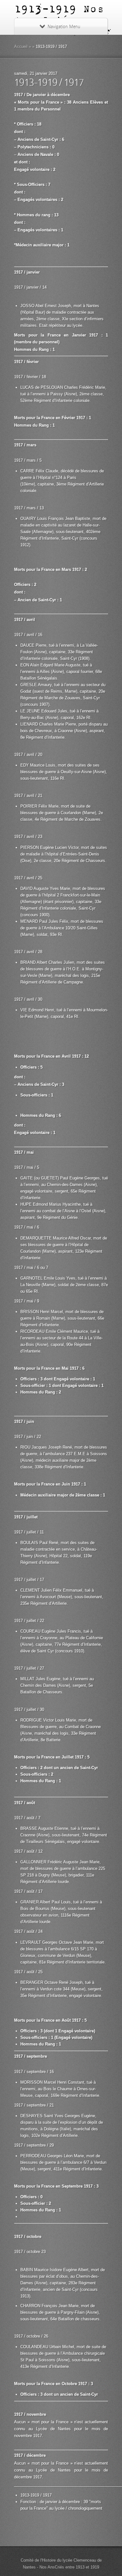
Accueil (21, 46)
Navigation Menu (64, 27)
